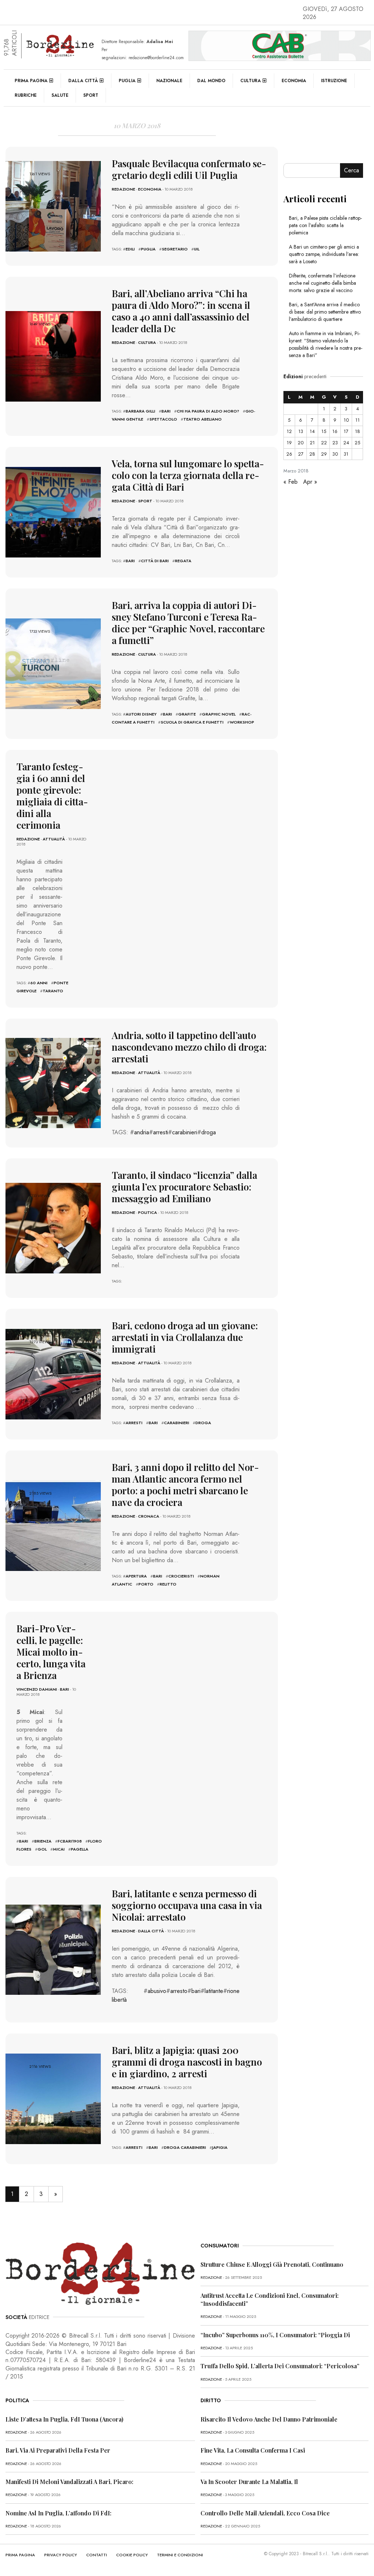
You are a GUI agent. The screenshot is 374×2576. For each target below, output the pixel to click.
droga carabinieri (185, 2147)
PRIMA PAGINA (20, 2555)
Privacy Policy (61, 2555)
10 (346, 420)
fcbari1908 (70, 1841)
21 (312, 443)
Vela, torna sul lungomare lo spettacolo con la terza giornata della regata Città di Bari (188, 475)
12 (289, 431)
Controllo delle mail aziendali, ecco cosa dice (265, 2513)
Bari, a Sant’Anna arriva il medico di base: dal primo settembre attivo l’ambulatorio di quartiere (325, 312)
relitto (168, 1584)
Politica (148, 1212)
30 (335, 454)
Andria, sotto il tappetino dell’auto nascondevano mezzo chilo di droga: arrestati (189, 1047)
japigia (220, 2147)
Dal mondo (211, 81)
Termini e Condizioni (180, 2555)
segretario (175, 249)
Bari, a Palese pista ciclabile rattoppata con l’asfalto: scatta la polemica (325, 225)
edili (130, 249)
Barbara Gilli (140, 411)
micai (59, 1849)
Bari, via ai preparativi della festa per (58, 2450)
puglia (148, 249)
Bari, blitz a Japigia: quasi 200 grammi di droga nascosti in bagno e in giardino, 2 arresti (187, 2062)
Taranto (53, 991)
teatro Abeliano (203, 419)
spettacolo (163, 419)
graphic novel (219, 714)
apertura (136, 1576)
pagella (80, 1849)
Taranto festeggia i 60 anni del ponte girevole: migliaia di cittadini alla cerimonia (52, 796)
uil (197, 249)
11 (358, 420)
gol (42, 1849)
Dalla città (83, 81)
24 (346, 443)
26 (289, 454)
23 (335, 443)
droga (209, 1132)
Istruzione (334, 81)
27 (301, 454)
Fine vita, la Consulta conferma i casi (253, 2450)
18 (358, 431)
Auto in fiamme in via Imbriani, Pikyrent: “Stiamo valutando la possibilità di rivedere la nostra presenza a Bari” (326, 344)
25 (357, 443)
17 (346, 431)
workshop (242, 722)
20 (301, 443)
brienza (43, 1841)
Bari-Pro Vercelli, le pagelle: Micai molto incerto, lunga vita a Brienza (51, 1652)
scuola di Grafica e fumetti (192, 722)
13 (301, 431)
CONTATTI (97, 2555)
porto (146, 1584)
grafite (187, 714)
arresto (179, 1991)
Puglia (127, 81)
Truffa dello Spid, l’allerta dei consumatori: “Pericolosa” (280, 2366)
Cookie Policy (132, 2555)
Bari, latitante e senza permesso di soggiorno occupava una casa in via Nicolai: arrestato (187, 1905)
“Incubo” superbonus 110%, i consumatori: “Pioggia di (275, 2335)
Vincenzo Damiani (37, 1689)
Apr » (310, 482)
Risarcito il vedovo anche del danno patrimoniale (269, 2419)
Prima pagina (31, 81)
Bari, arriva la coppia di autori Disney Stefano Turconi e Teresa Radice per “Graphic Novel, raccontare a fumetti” (188, 623)
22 (324, 443)
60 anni (39, 983)
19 (289, 443)
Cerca (352, 170)
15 (324, 431)
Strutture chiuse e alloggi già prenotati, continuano (272, 2264)
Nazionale (169, 81)
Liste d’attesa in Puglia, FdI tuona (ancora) (64, 2419)
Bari (64, 1689)
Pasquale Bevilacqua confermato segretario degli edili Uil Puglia (189, 169)
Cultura (251, 81)
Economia (294, 81)
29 (324, 454)
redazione (123, 189)
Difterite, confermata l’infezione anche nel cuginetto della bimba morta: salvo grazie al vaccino (323, 283)
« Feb (291, 482)
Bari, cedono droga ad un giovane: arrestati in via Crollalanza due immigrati (185, 1337)
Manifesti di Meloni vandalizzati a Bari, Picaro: (69, 2482)
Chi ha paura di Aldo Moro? (208, 411)
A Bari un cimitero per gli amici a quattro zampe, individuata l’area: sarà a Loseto (324, 254)
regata (183, 561)
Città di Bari (155, 561)
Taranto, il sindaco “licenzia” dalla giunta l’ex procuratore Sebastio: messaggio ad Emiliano (184, 1187)
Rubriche (26, 95)
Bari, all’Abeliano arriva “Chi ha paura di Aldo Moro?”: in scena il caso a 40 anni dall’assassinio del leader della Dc (181, 311)
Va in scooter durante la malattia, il (249, 2482)
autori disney (141, 714)
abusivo (157, 1991)
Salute (60, 95)
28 (312, 454)
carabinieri (185, 1132)
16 (335, 431)
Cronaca (149, 1516)
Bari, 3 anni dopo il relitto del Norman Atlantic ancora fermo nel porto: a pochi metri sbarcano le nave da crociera (185, 1485)
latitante (214, 1991)
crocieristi (181, 1576)
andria (142, 1132)
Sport (91, 95)
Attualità (54, 839)
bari (166, 411)
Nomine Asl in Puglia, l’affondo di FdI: (58, 2513)
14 (312, 431)
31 (346, 454)
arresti (161, 1132)
